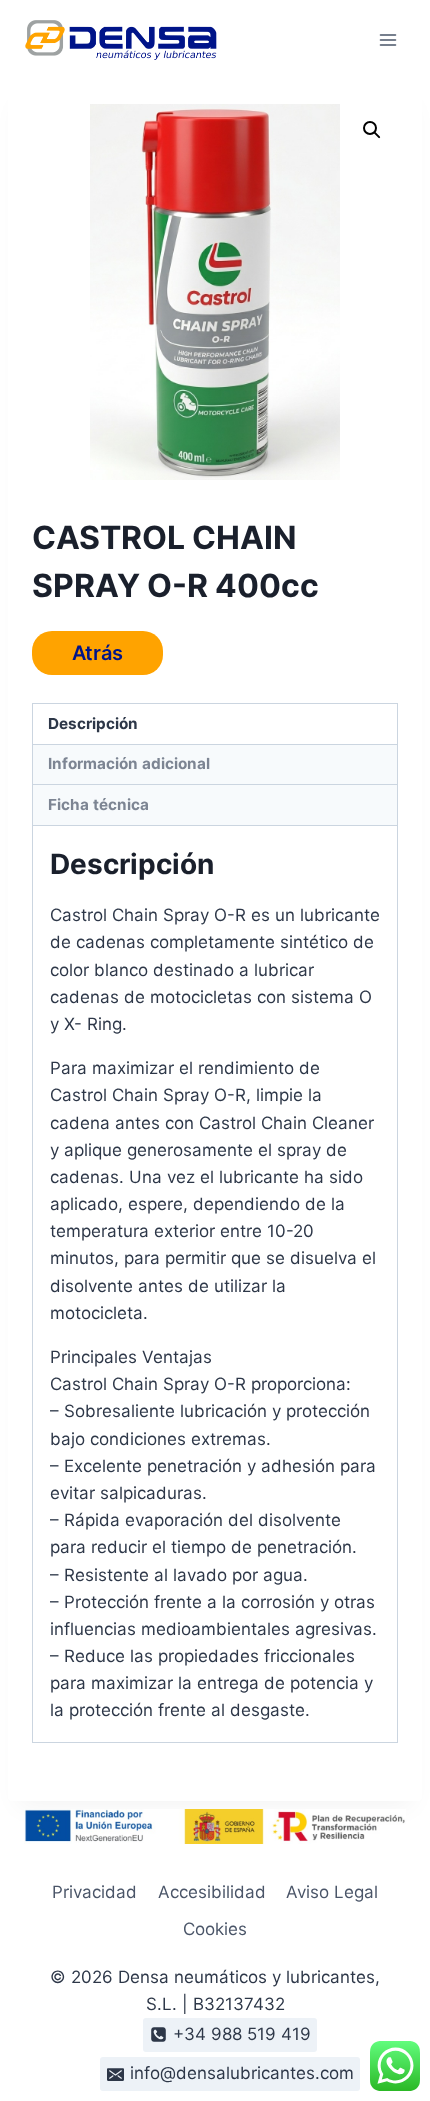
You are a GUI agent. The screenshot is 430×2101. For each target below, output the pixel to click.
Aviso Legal (332, 1892)
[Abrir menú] (387, 39)
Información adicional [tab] (129, 763)
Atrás (97, 653)
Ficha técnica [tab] (98, 804)
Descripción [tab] (93, 723)
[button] (372, 130)
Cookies (215, 1929)
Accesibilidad (212, 1892)
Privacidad (94, 1892)
